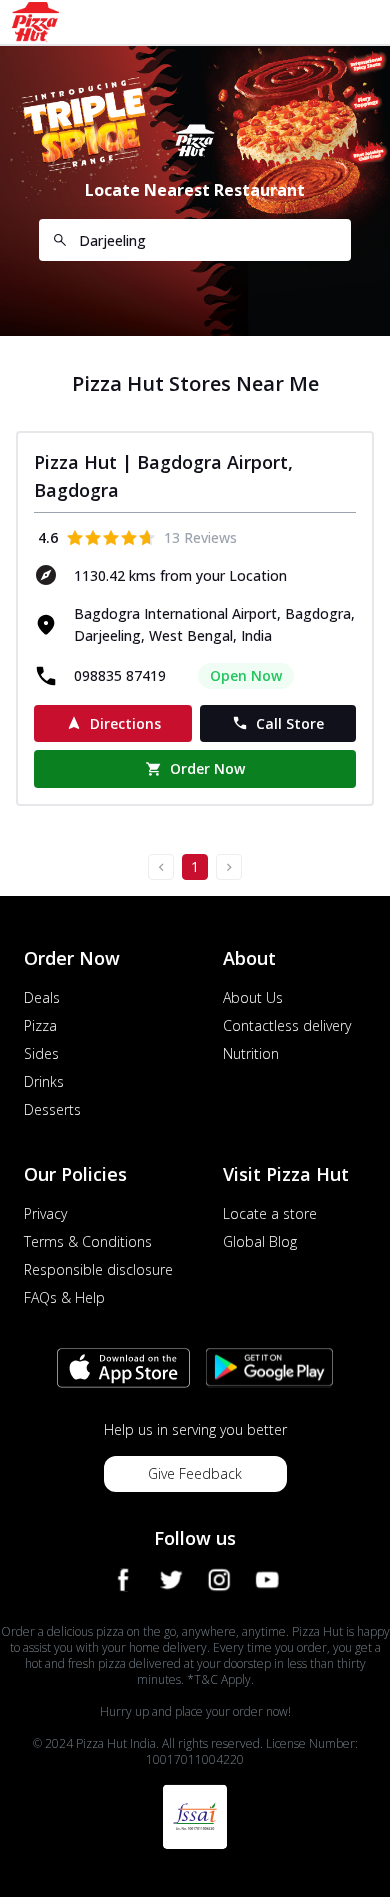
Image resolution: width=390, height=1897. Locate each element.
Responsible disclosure (98, 1269)
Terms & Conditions (88, 1241)
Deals (42, 997)
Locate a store (270, 1213)
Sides (41, 1053)
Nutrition (251, 1053)
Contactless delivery (287, 1025)
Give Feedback (195, 1473)
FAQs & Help (64, 1297)
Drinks (44, 1081)
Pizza (40, 1025)
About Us (253, 997)
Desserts (52, 1109)
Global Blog (260, 1241)
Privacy (45, 1213)
